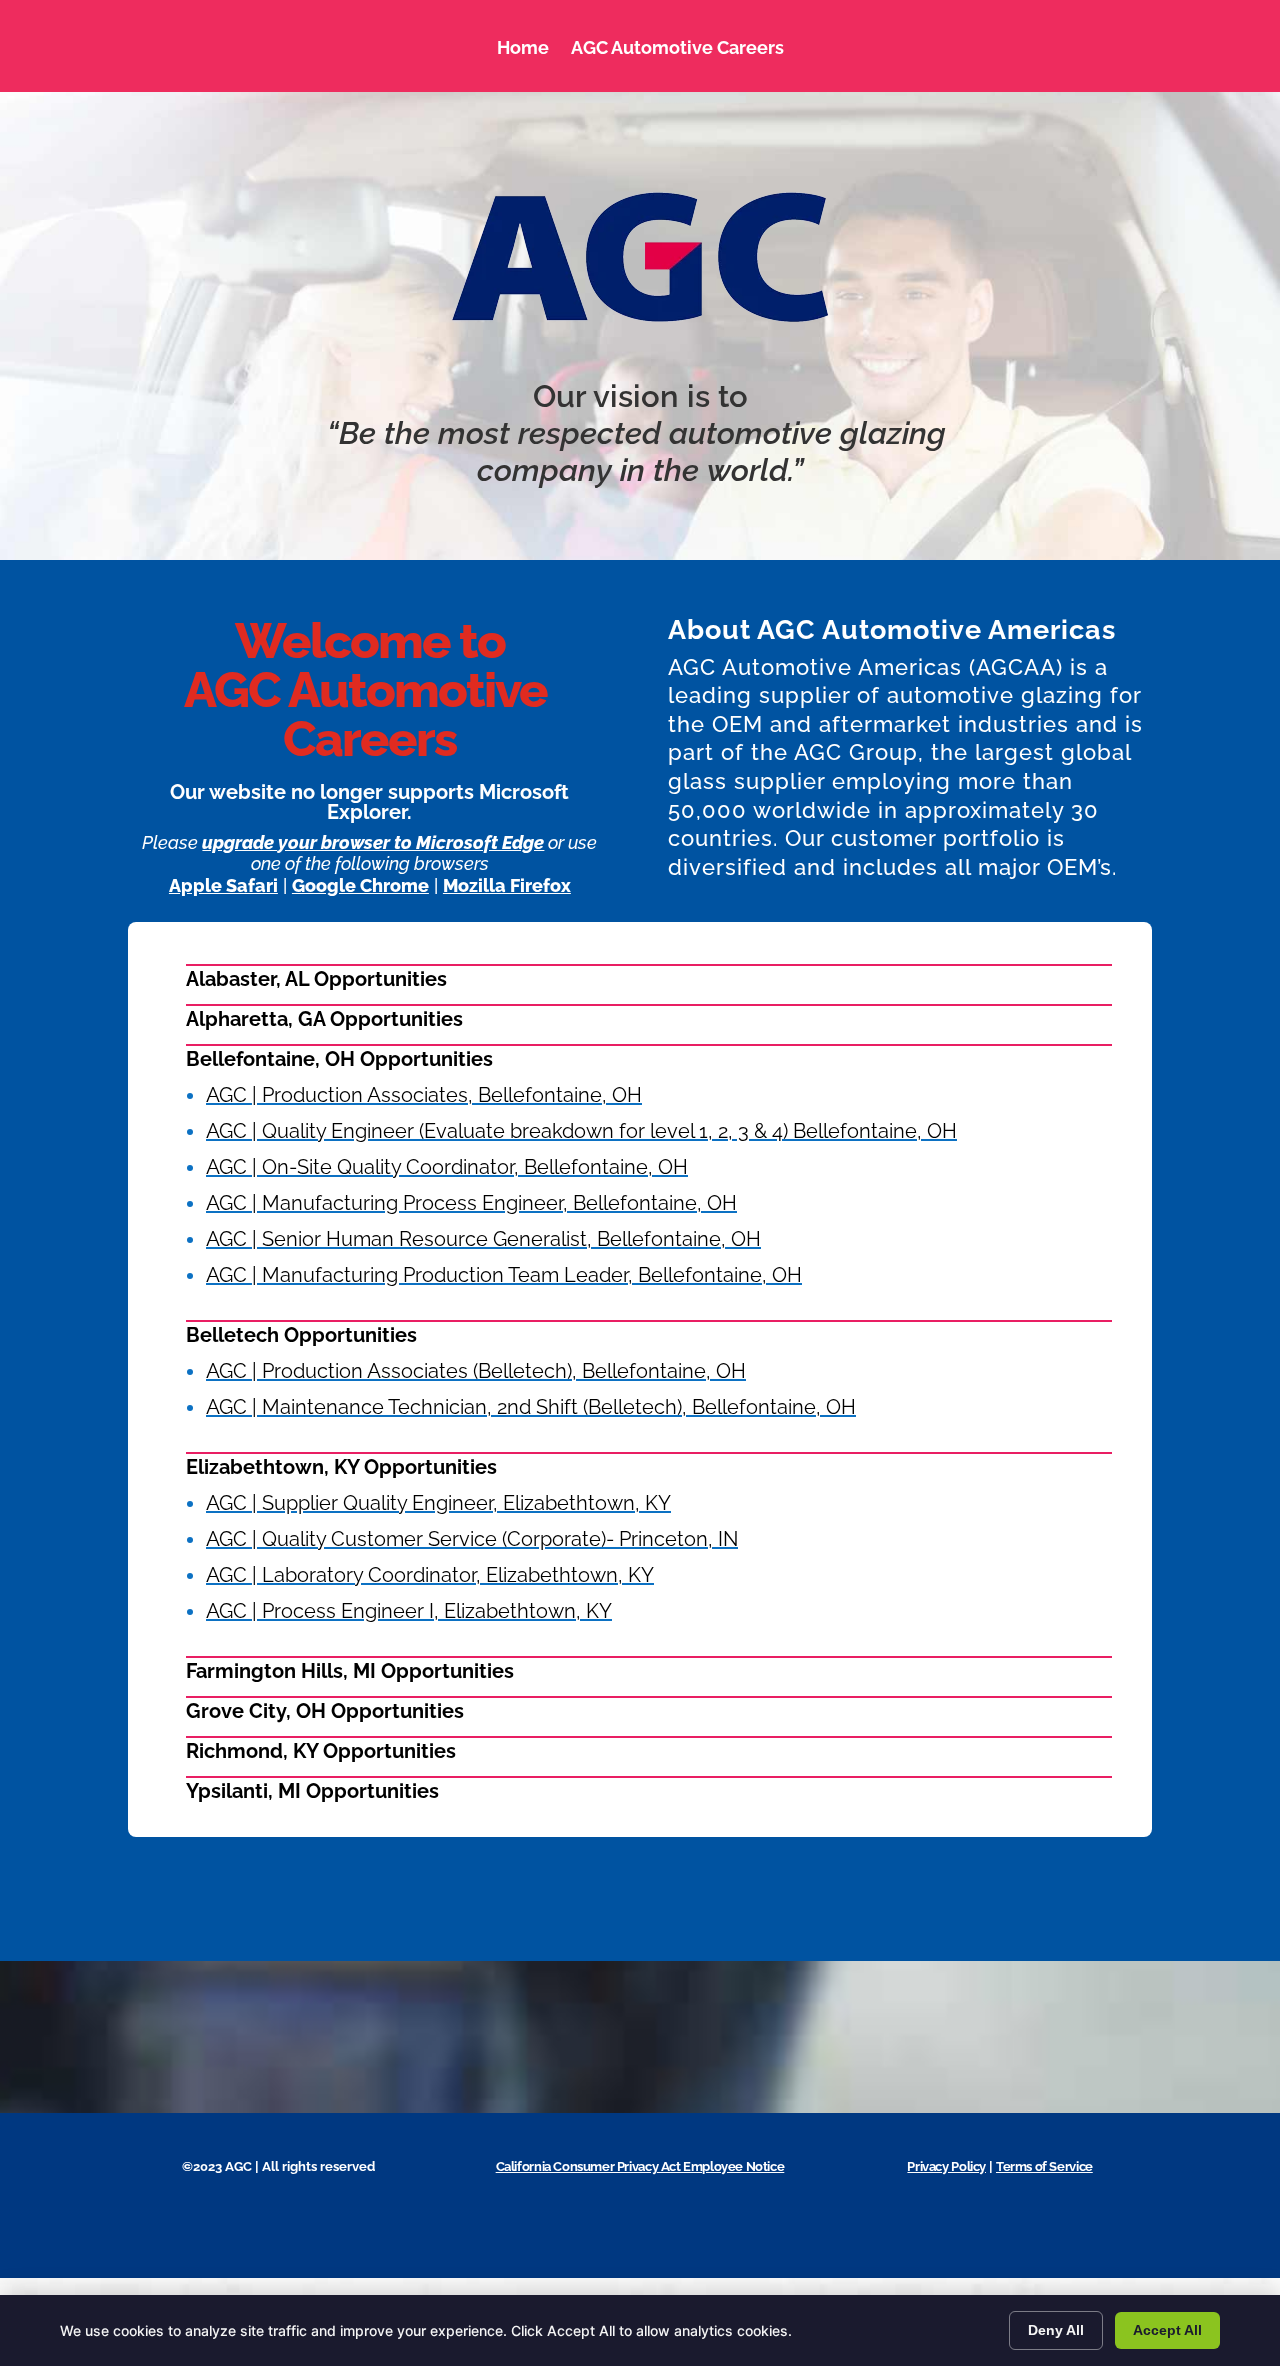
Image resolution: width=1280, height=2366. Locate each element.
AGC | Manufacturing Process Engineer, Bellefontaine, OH (471, 1203)
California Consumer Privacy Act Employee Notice (640, 2166)
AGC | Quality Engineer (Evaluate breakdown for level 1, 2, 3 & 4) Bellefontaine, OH (581, 1131)
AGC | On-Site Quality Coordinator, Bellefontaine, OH (447, 1167)
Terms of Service (1044, 2166)
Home (523, 48)
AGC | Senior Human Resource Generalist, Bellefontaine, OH (483, 1239)
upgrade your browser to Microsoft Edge (373, 842)
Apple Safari (223, 885)
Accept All (1167, 2330)
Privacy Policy (946, 2166)
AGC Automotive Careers (677, 48)
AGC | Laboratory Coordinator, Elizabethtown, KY (430, 1575)
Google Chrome (360, 885)
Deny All (1056, 2330)
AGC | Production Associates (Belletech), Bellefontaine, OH (476, 1371)
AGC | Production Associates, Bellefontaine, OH (424, 1095)
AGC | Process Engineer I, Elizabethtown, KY (409, 1611)
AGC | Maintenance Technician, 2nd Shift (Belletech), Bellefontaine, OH (531, 1407)
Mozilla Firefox (507, 885)
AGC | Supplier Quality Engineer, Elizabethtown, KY (438, 1503)
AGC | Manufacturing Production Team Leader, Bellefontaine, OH (504, 1275)
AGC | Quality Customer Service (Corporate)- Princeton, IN (472, 1539)
